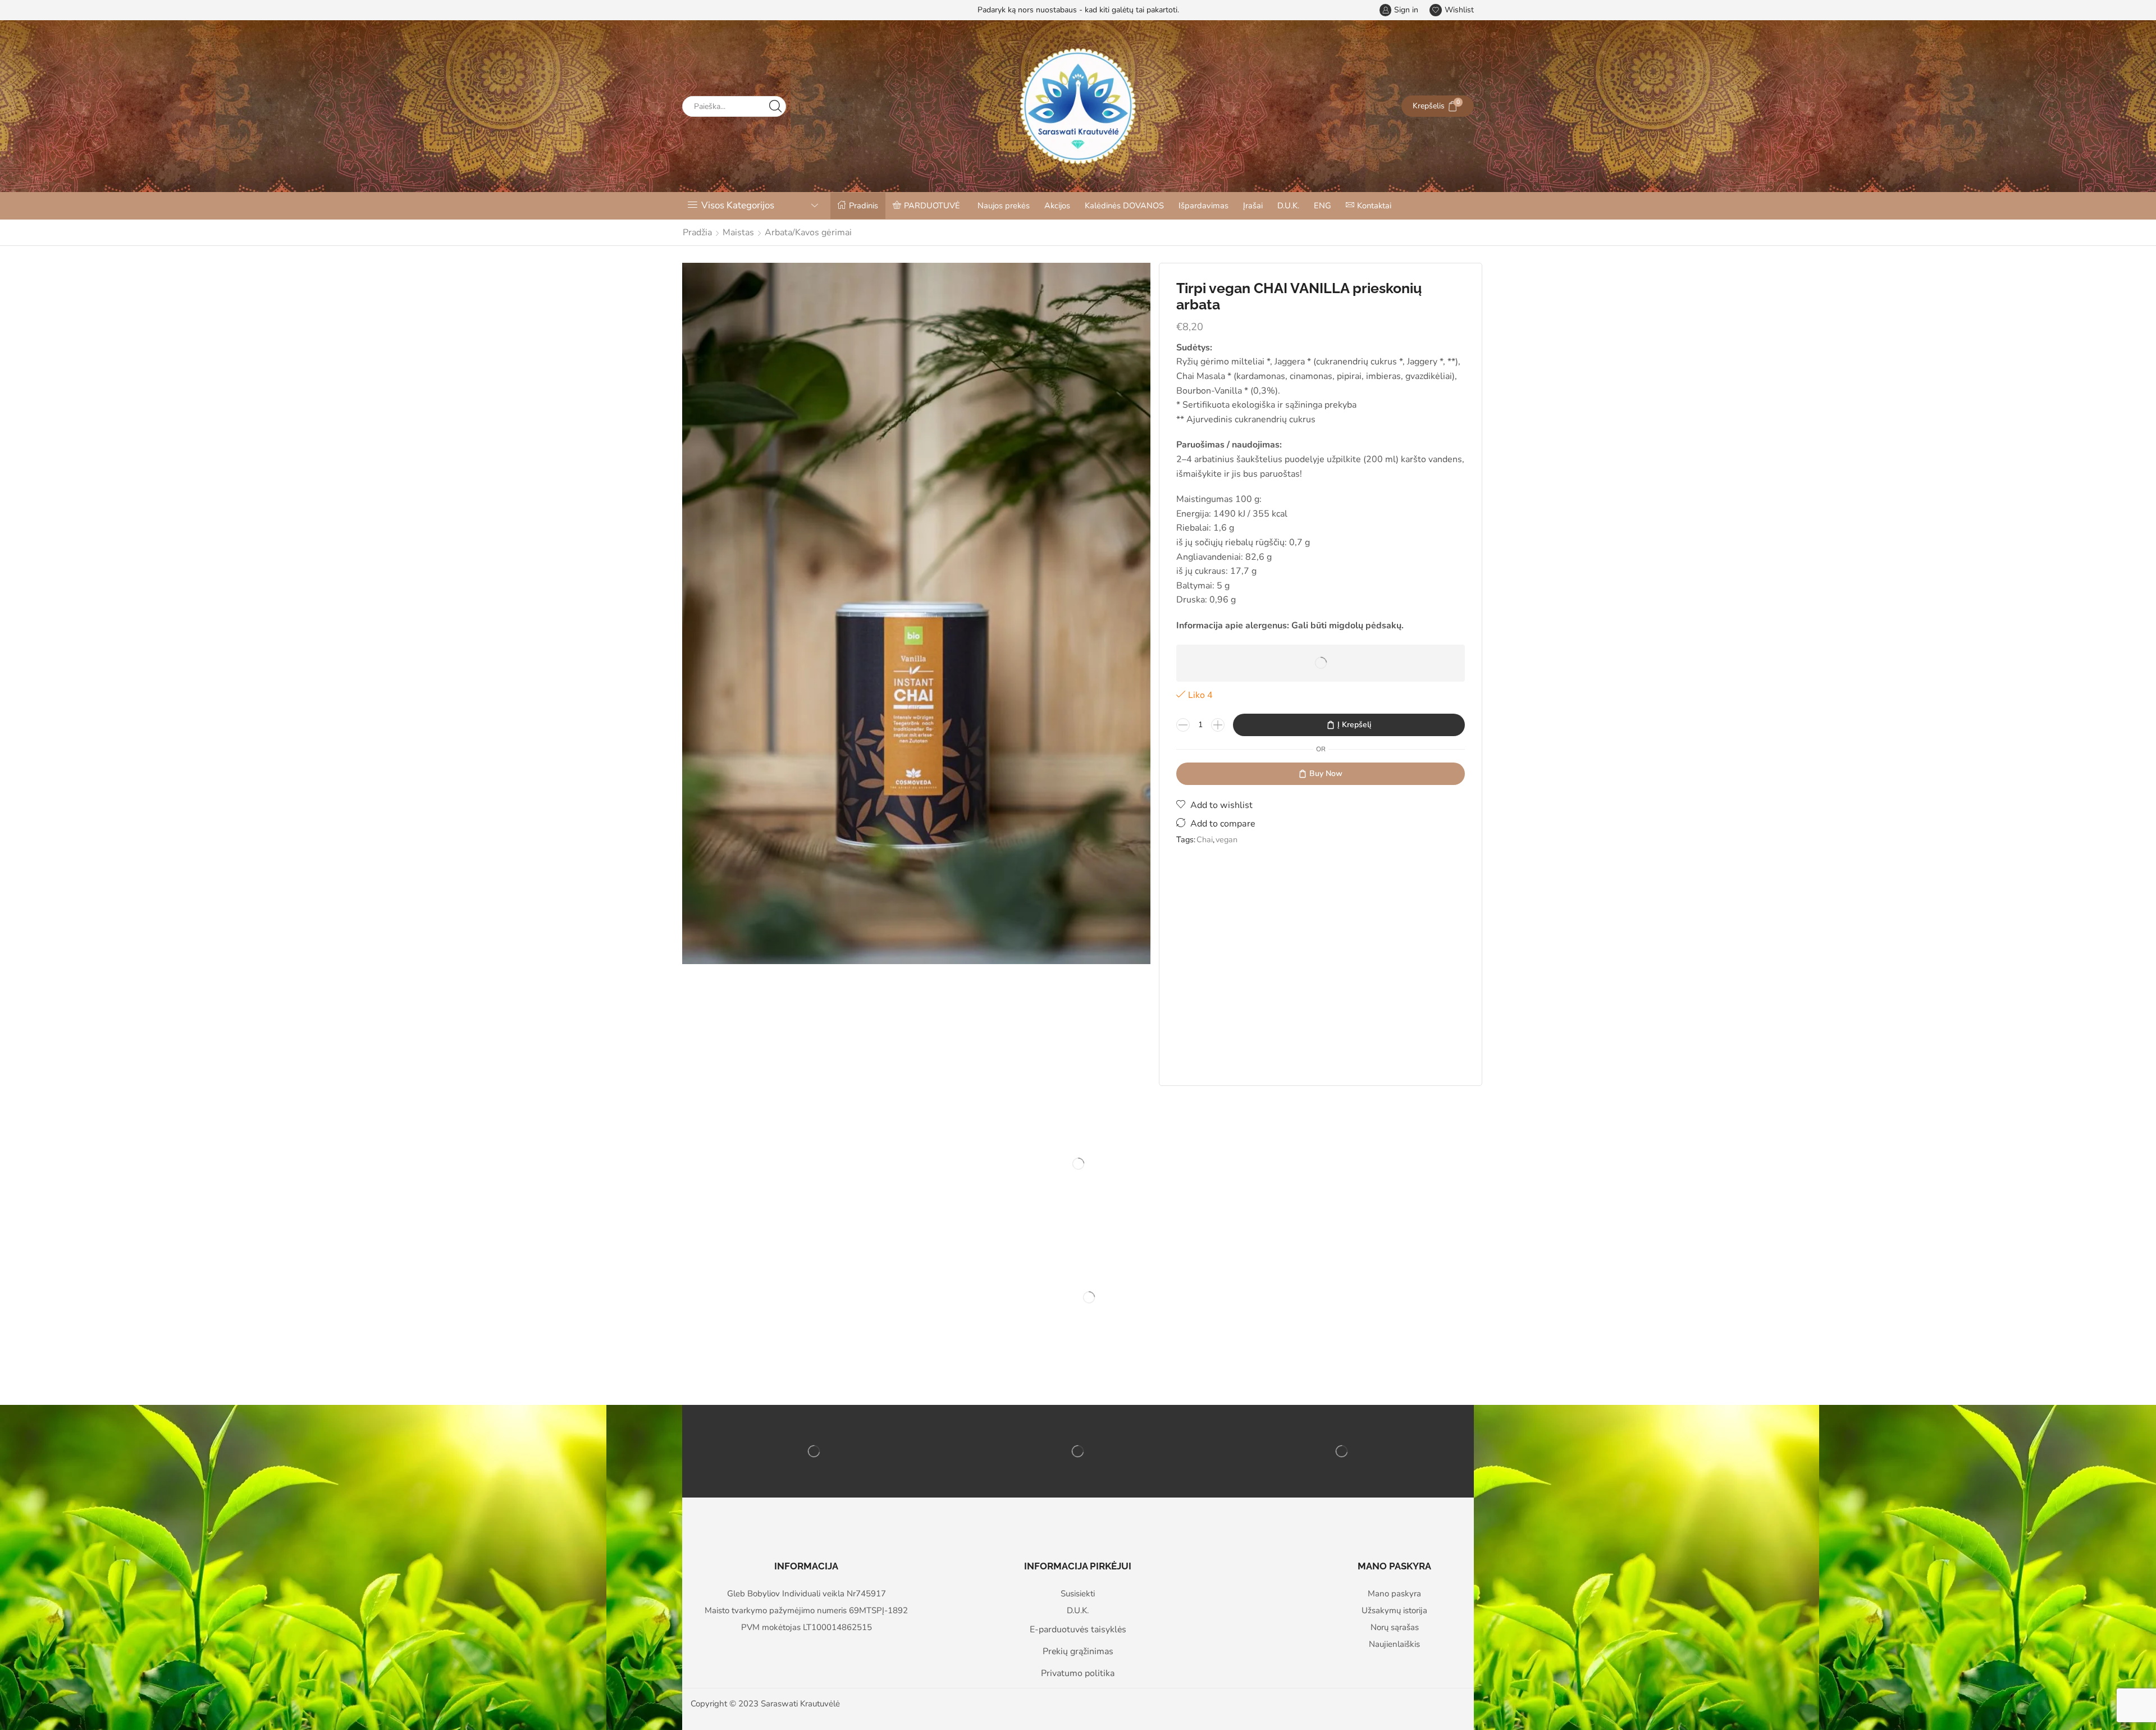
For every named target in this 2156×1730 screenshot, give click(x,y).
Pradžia (697, 232)
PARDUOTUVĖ (932, 206)
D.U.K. (1288, 206)
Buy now (1326, 773)
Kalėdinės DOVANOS (1124, 206)
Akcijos (1057, 206)
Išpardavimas (1203, 206)
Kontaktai (1374, 206)
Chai (1205, 839)
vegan (1227, 839)
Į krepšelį (1354, 725)
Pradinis (864, 206)
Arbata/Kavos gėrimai (808, 232)
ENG (1323, 206)
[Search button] (776, 106)
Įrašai (1253, 206)
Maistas (738, 232)
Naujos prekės (1004, 206)
